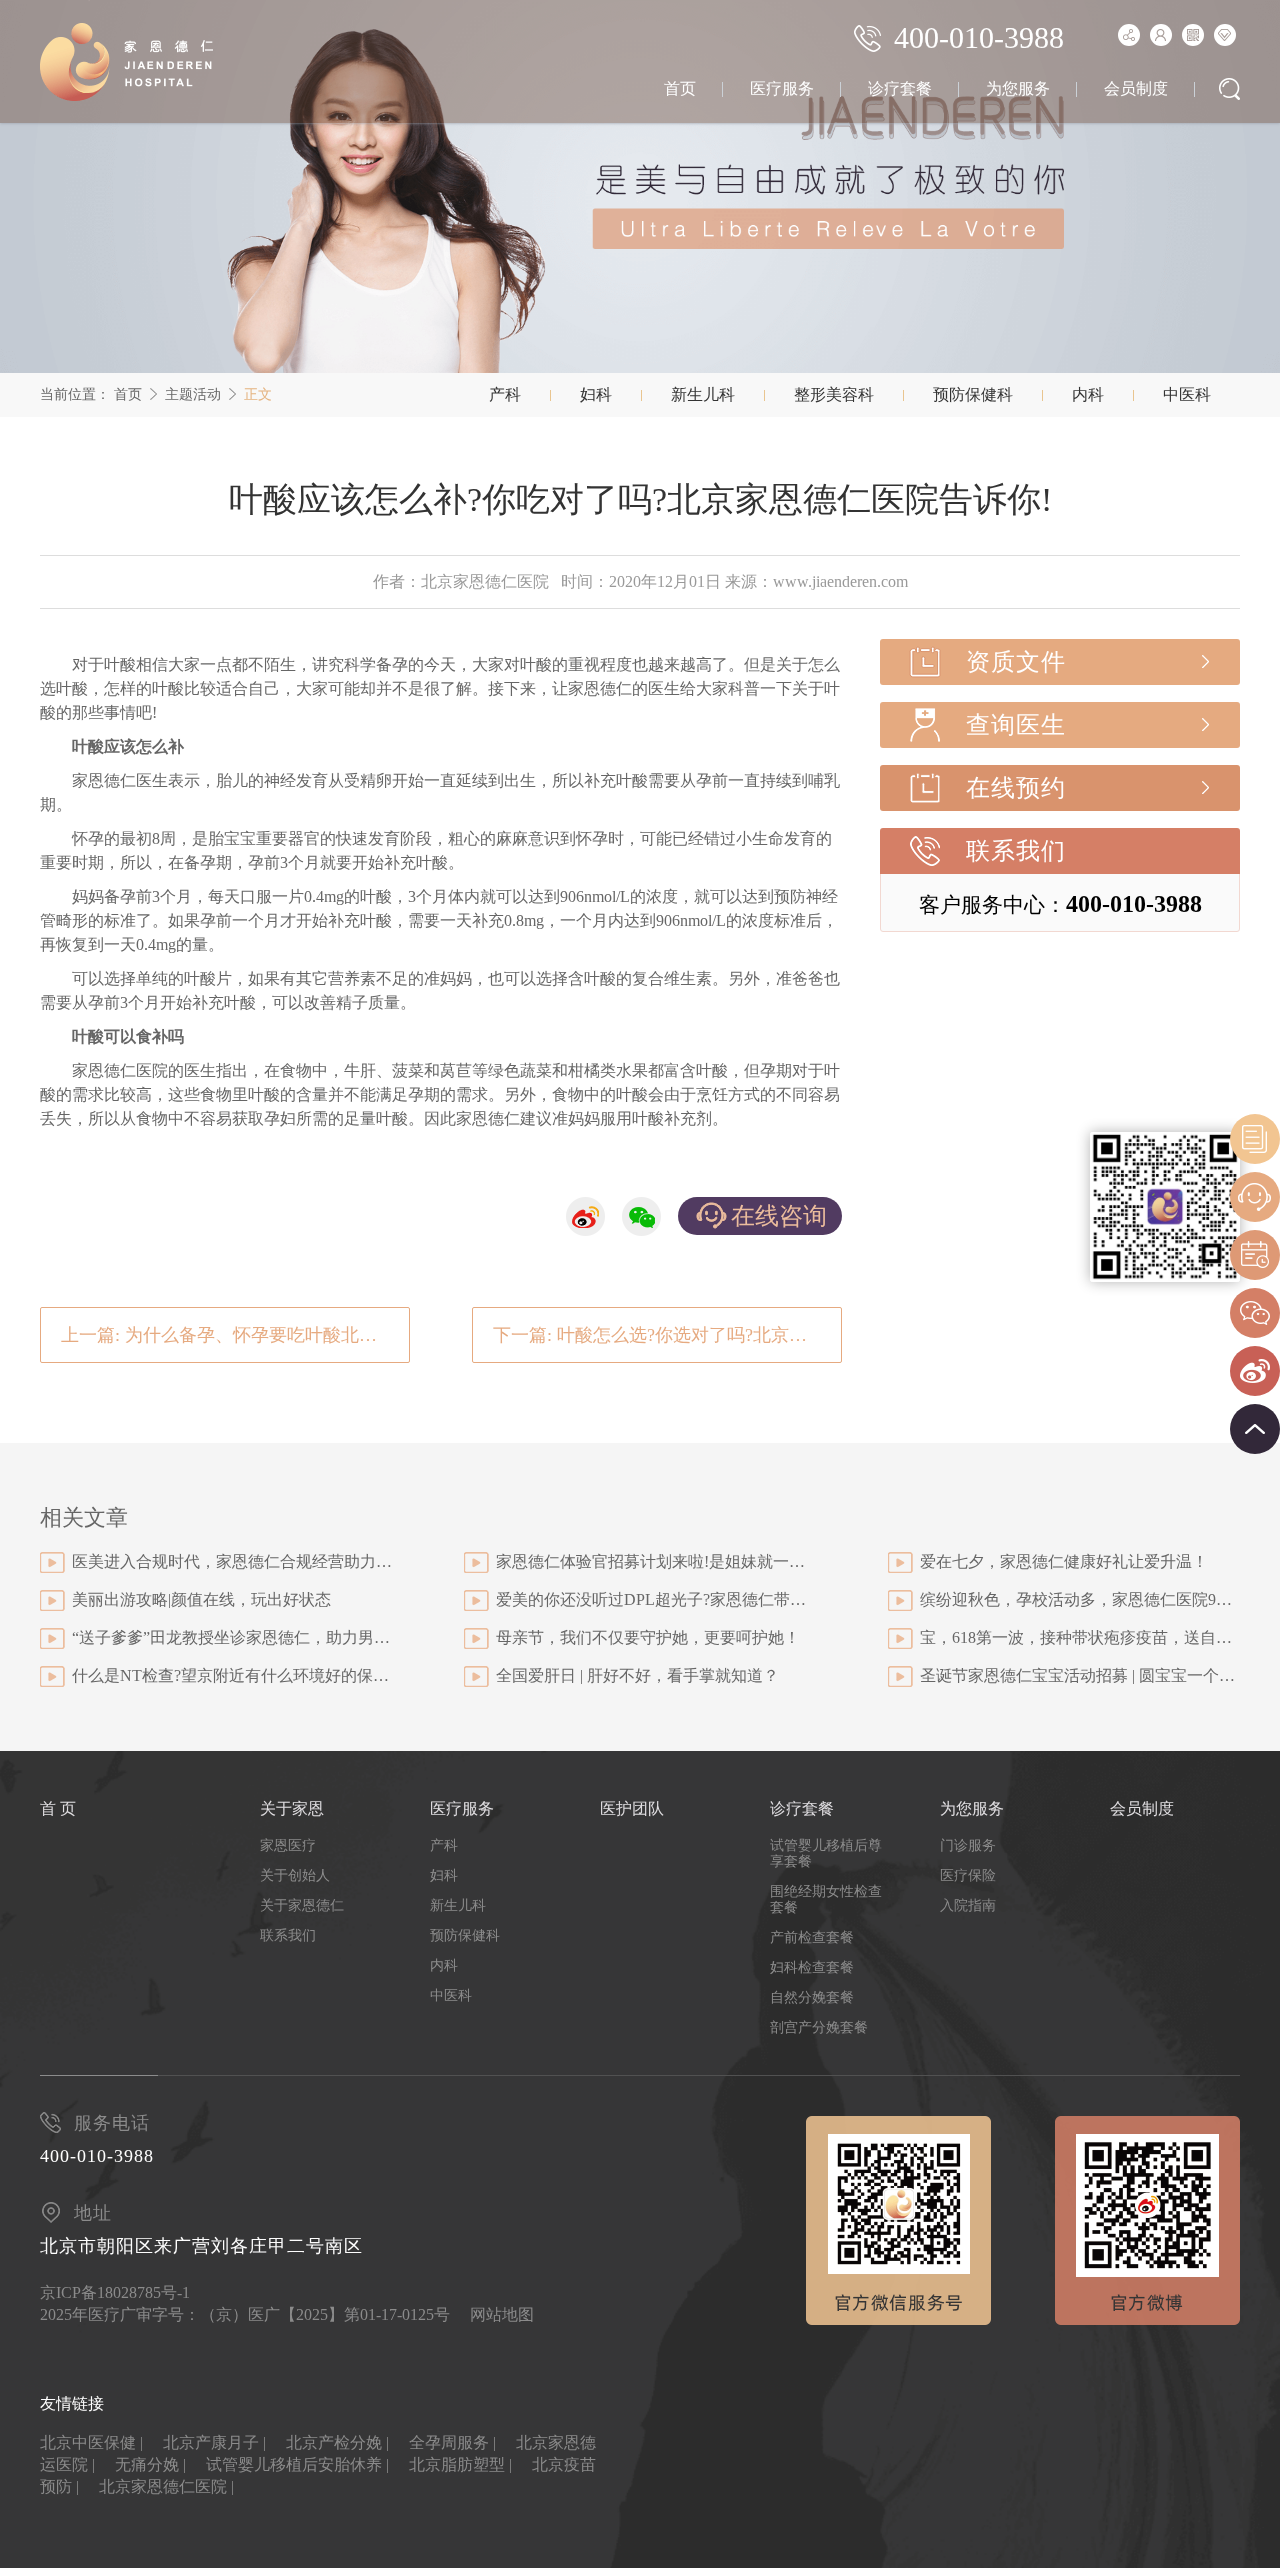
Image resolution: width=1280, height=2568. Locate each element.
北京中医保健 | (91, 2442)
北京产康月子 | (214, 2442)
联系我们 (1016, 851)
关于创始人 (295, 1875)
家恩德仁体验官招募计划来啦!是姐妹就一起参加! (656, 1561)
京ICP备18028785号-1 (115, 2292)
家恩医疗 (288, 1845)
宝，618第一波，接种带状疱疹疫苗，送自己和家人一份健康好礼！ (1080, 1637)
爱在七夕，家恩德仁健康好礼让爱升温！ (1064, 1561)
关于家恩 (292, 1808)
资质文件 (1016, 662)
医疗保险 (968, 1875)
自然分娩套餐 (812, 1997)
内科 (1088, 394)
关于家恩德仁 (302, 1905)
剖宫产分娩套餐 (819, 2027)
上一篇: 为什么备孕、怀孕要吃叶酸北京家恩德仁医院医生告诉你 (235, 1335)
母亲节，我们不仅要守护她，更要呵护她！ (648, 1637)
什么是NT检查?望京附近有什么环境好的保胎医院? (232, 1675)
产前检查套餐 (812, 1937)
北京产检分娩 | (337, 2442)
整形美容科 (834, 394)
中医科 (1187, 394)
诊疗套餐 (900, 88)
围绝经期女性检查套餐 (826, 1899)
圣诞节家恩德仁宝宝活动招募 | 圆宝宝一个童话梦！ (1080, 1675)
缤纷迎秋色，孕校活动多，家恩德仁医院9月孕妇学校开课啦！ (1080, 1599)
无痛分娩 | (150, 2464)
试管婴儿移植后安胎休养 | (297, 2464)
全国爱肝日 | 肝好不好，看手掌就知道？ (637, 1675)
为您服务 (1018, 88)
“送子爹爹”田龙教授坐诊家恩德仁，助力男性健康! (232, 1637)
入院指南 (968, 1905)
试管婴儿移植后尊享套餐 (826, 1853)
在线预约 (1016, 788)
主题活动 (193, 394)
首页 (680, 88)
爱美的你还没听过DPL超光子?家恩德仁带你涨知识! (656, 1599)
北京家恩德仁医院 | (166, 2486)
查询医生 (1016, 725)
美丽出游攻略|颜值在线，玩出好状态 (201, 1599)
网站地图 (502, 2314)
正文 (258, 394)
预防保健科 (973, 394)
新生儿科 (703, 394)
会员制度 (1136, 88)
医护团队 (632, 1808)
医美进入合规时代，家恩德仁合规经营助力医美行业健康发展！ (232, 1561)
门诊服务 (968, 1845)
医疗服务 (782, 88)
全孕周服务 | (452, 2442)
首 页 (58, 1808)
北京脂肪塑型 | (460, 2464)
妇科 (596, 394)
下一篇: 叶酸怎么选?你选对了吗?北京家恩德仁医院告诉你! (667, 1335)
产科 (505, 394)
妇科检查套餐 (812, 1967)
